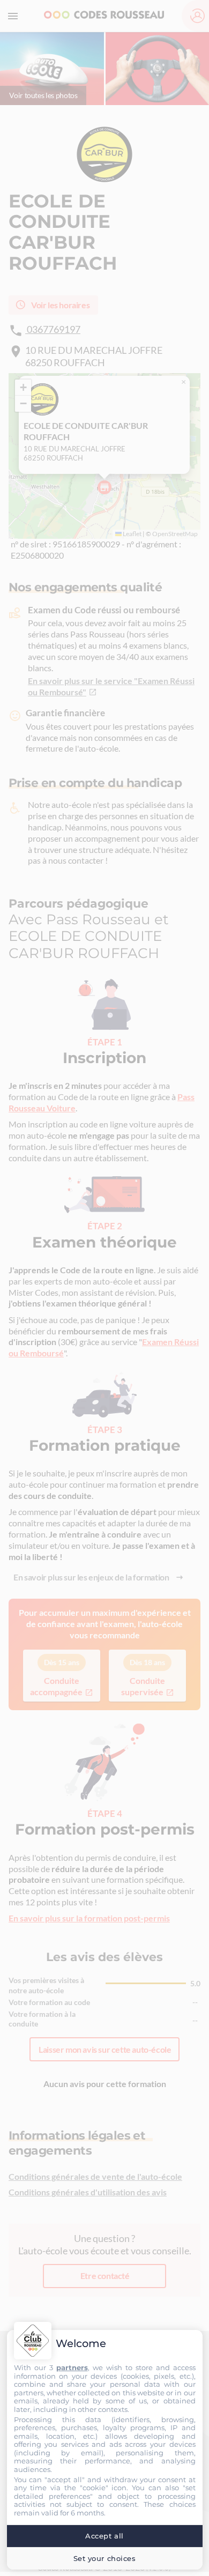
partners (72, 2367)
